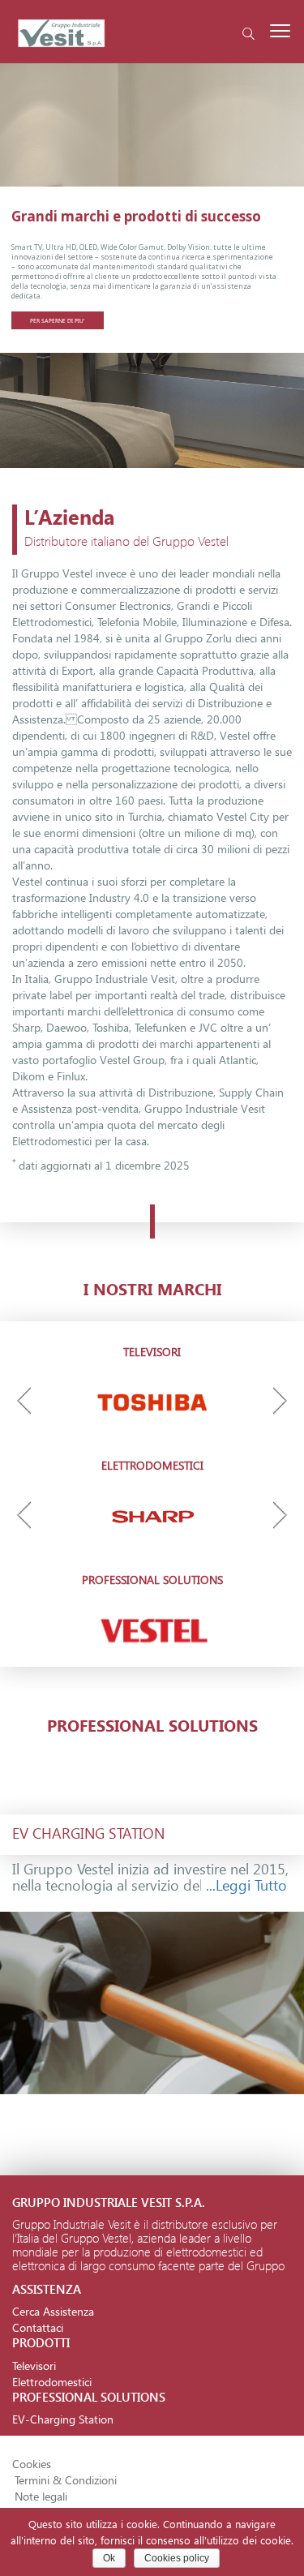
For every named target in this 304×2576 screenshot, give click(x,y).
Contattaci (38, 2327)
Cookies (32, 2464)
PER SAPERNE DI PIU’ (58, 320)
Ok (109, 2558)
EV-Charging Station (63, 2419)
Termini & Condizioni (66, 2480)
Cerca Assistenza (53, 2311)
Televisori (34, 2366)
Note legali (41, 2496)
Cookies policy (177, 2558)
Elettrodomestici (52, 2382)
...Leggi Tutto (246, 1885)
